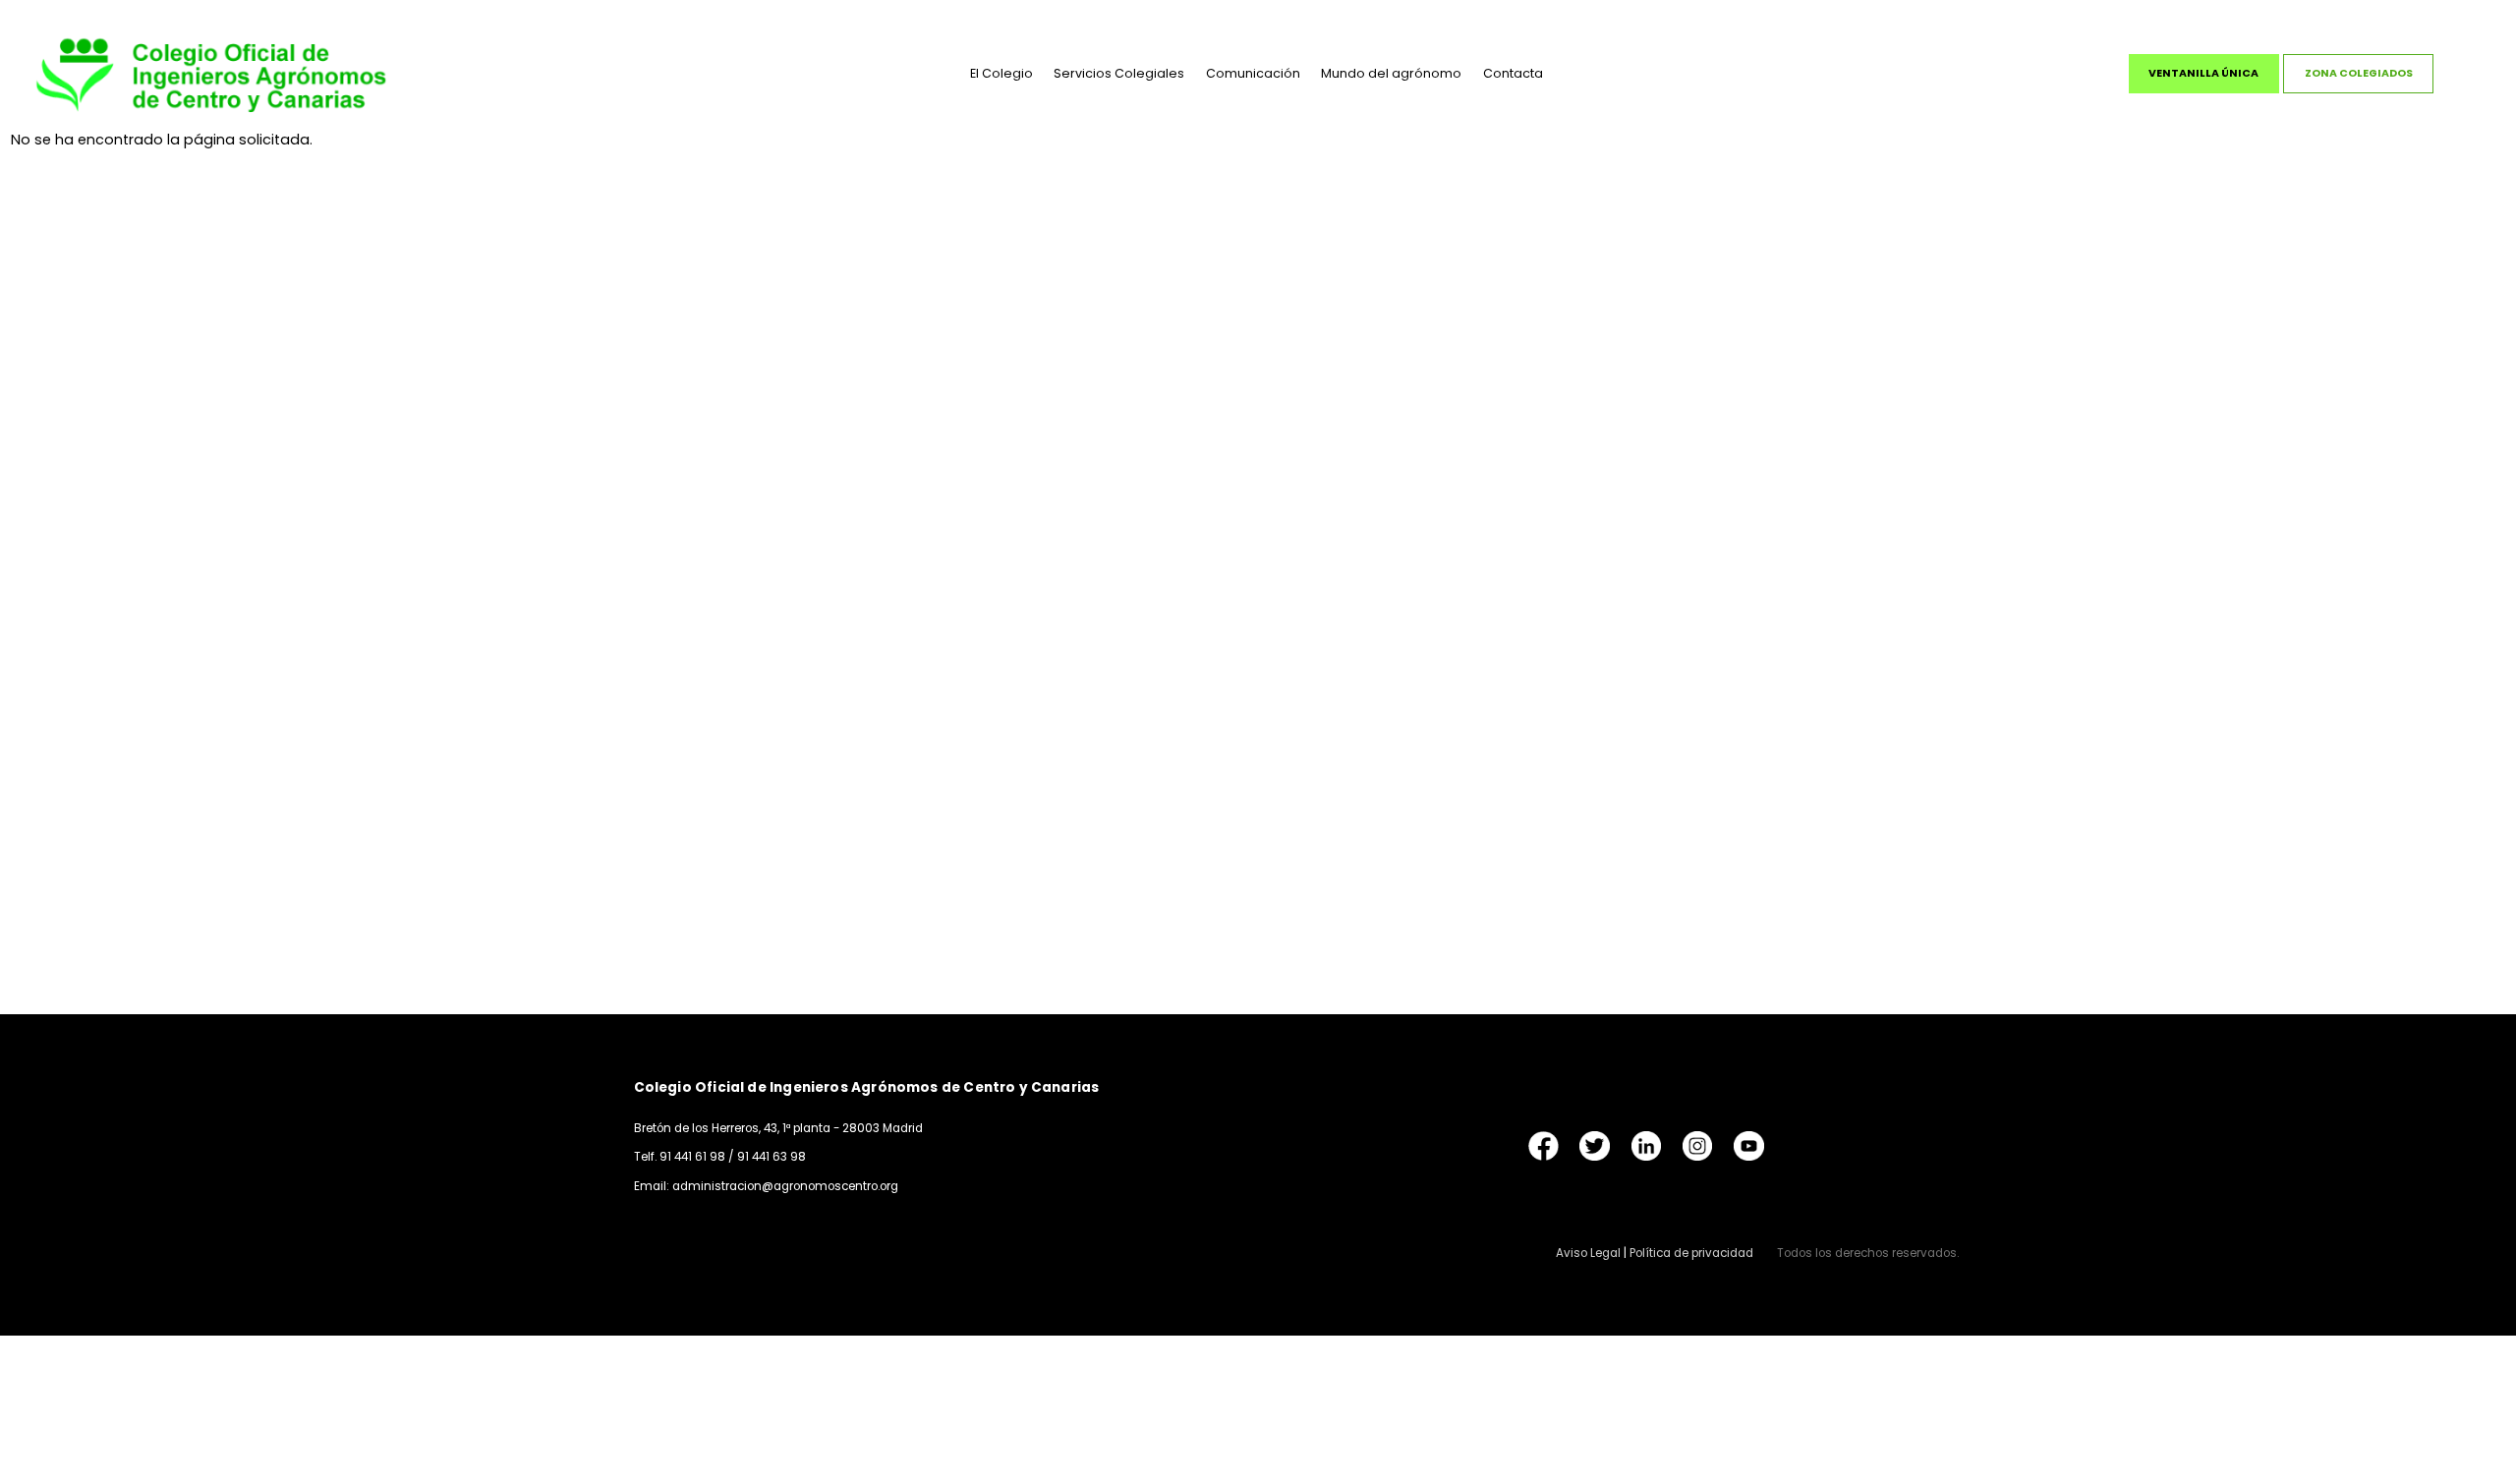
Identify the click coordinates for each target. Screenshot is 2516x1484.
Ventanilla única (2203, 73)
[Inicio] (211, 74)
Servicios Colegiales (1119, 73)
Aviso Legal (1588, 1253)
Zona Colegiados (2359, 73)
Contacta (1513, 73)
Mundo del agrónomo (1391, 73)
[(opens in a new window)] (1544, 1145)
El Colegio (1001, 73)
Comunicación (1253, 73)
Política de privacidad (1691, 1253)
